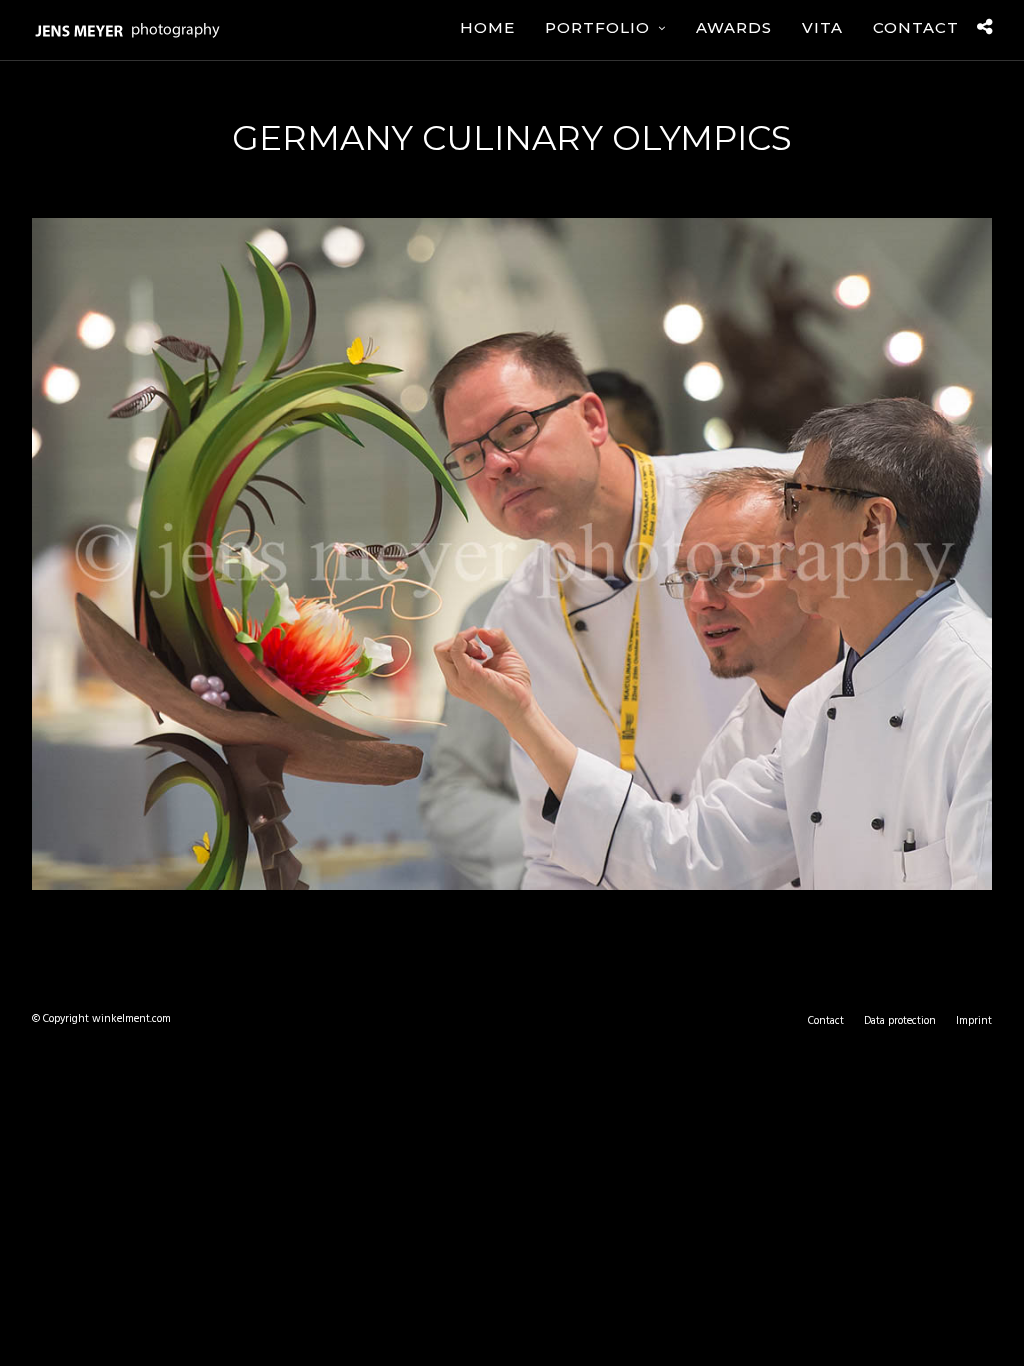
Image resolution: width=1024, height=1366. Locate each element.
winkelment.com (131, 1019)
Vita (822, 27)
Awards (734, 27)
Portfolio (597, 27)
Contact (916, 27)
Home (487, 27)
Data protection (900, 1021)
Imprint (974, 1021)
